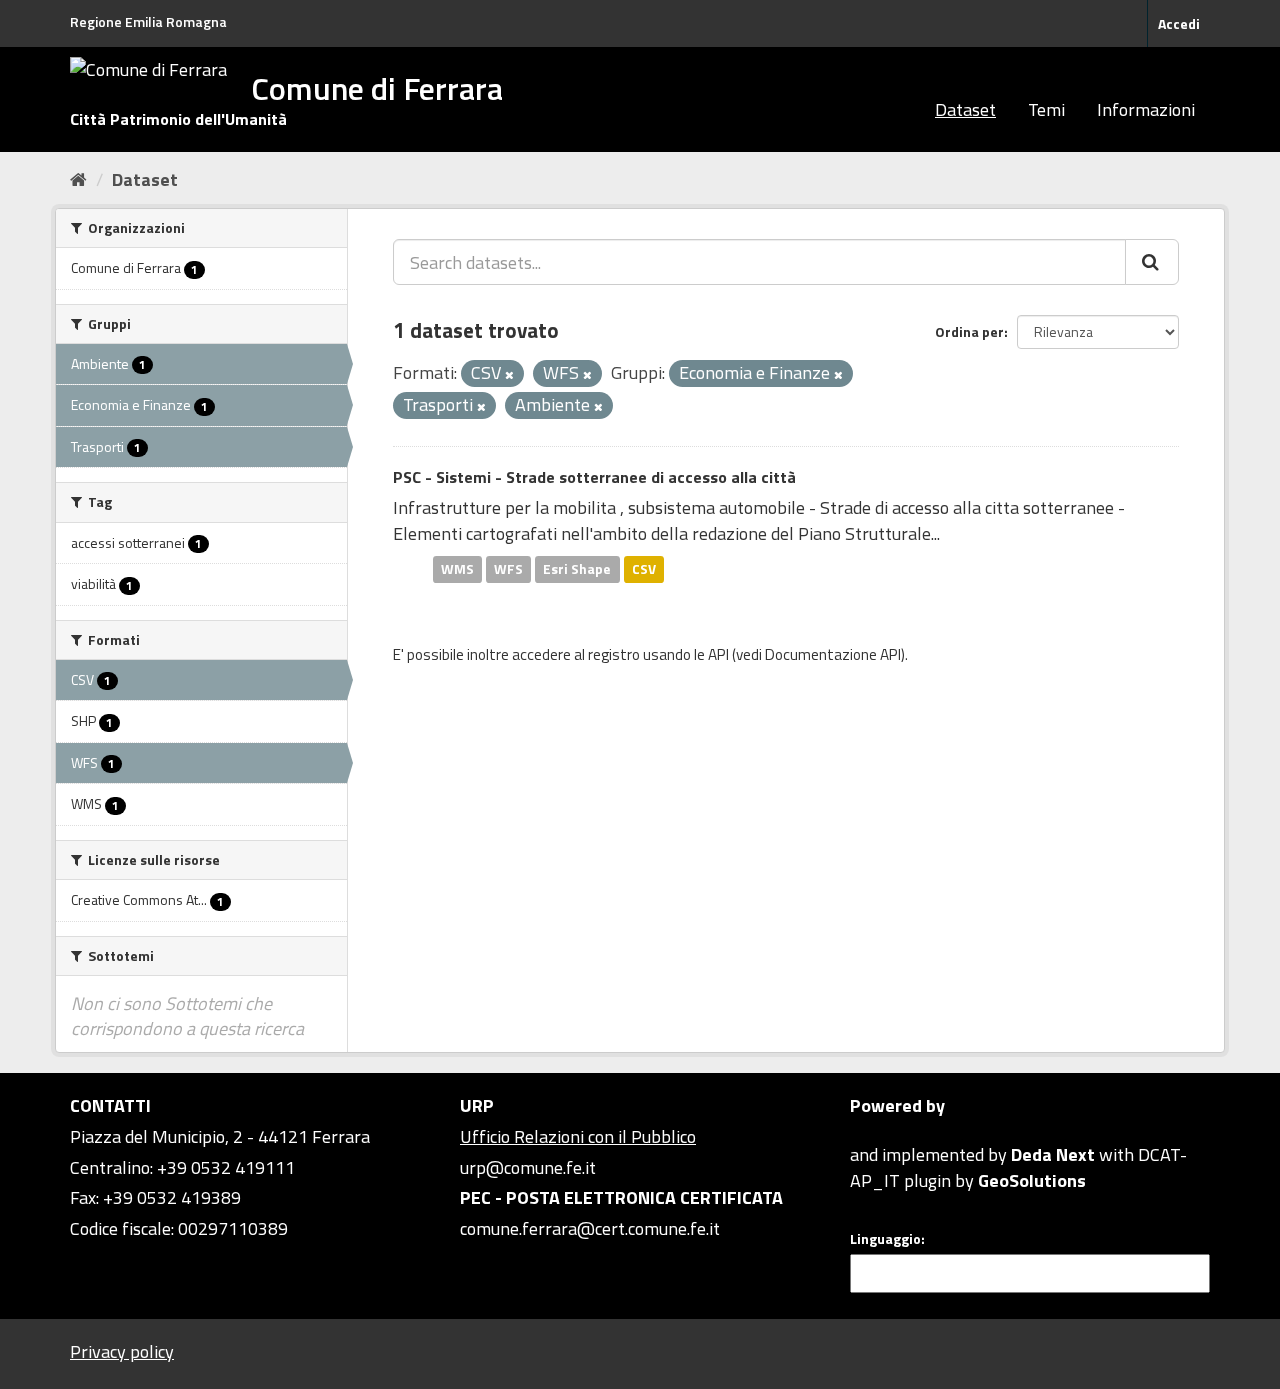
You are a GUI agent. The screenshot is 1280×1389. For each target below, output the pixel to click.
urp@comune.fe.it (528, 1167)
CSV (644, 569)
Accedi (1179, 23)
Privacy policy (122, 1351)
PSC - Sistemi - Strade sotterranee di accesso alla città (594, 477)
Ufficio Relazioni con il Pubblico (578, 1136)
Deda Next (1053, 1154)
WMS (457, 569)
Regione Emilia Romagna (148, 21)
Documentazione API (833, 654)
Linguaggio (885, 1239)
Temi (1046, 109)
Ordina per (969, 331)
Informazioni (1146, 109)
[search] (1152, 262)
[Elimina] (509, 375)
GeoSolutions (1032, 1180)
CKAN (884, 1131)
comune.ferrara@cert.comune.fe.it (590, 1228)
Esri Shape (577, 569)
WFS (508, 569)
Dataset (965, 109)
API (718, 654)
